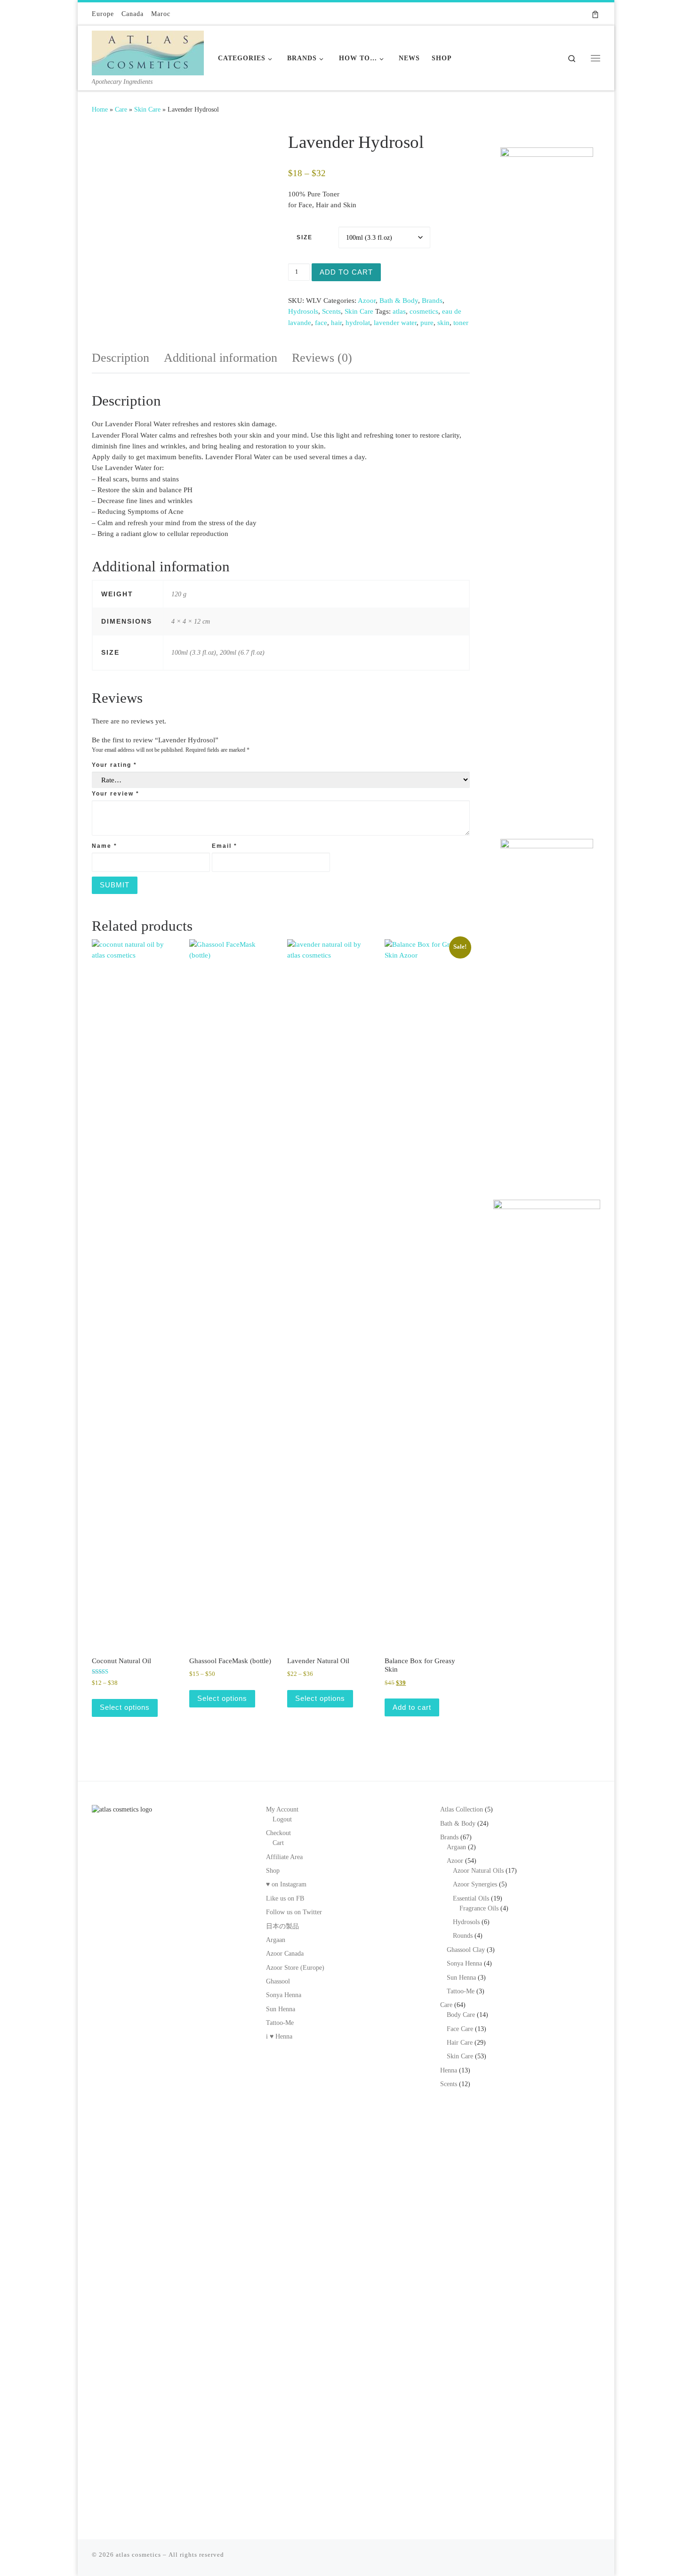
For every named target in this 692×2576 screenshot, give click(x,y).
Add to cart (346, 272)
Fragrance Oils (479, 1908)
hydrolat (358, 323)
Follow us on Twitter (294, 1912)
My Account (282, 1809)
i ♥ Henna (279, 2036)
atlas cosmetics (138, 2555)
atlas (399, 311)
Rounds (463, 1936)
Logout (282, 1819)
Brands (432, 301)
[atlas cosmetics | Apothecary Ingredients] (148, 51)
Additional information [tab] (221, 358)
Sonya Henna (284, 1995)
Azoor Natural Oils (478, 1871)
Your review (116, 794)
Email (225, 846)
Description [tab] (121, 358)
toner (461, 323)
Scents (331, 311)
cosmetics (424, 311)
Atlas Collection (462, 1809)
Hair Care (460, 2043)
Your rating (114, 765)
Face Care (460, 2029)
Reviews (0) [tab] (322, 358)
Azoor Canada (285, 1954)
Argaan (276, 1940)
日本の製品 (282, 1926)
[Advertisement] (547, 670)
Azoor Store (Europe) (295, 1968)
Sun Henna (281, 2009)
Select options (125, 1707)
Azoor (367, 301)
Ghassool (278, 1981)
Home (100, 109)
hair (336, 323)
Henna (449, 2070)
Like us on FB (285, 1898)
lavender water (395, 323)
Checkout (278, 1833)
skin (443, 323)
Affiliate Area (284, 1857)
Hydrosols (303, 311)
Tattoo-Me (280, 2023)
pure (427, 323)
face (321, 323)
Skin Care (147, 109)
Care (121, 109)
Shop (273, 1871)
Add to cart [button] (412, 1707)
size (305, 237)
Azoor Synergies (475, 1884)
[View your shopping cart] (595, 14)
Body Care (461, 2015)
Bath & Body (399, 301)
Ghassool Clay (466, 1950)
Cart (278, 1843)
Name (105, 846)
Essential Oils (471, 1898)
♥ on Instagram (286, 1884)
